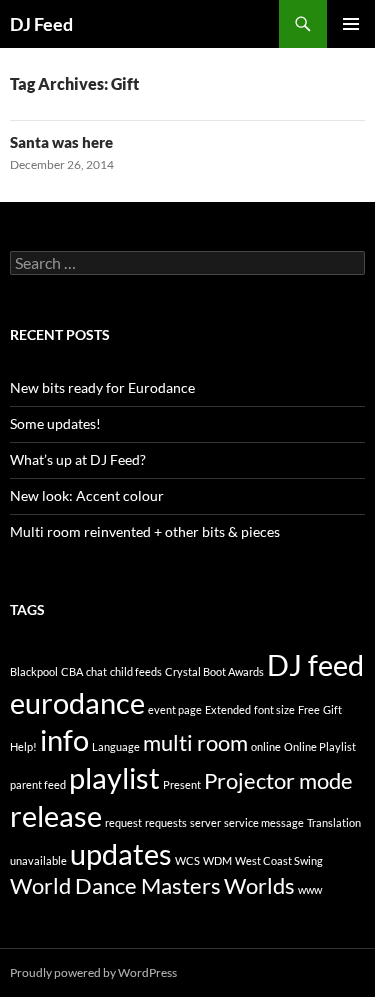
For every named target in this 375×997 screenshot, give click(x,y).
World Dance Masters (115, 885)
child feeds (136, 671)
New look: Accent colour (87, 495)
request (123, 822)
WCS (187, 860)
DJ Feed (41, 24)
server (205, 822)
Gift (332, 709)
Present (182, 784)
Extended (228, 709)
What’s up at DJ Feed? (78, 459)
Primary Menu (351, 24)
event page (175, 709)
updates (121, 853)
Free (309, 709)
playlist (114, 777)
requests (166, 822)
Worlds (259, 885)
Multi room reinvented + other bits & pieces (145, 531)
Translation (334, 822)
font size (274, 709)
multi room (195, 742)
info (64, 739)
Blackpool (34, 671)
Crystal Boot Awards (214, 671)
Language (116, 746)
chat (96, 671)
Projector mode (278, 780)
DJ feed (315, 664)
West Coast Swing (279, 860)
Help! (23, 746)
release (56, 815)
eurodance (77, 702)
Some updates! (55, 423)
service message (264, 822)
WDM (217, 860)
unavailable (38, 860)
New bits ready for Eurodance (102, 387)
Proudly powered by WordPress (93, 972)
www (310, 889)
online (266, 746)
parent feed (38, 784)
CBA (72, 671)
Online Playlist (320, 746)
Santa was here (61, 142)
